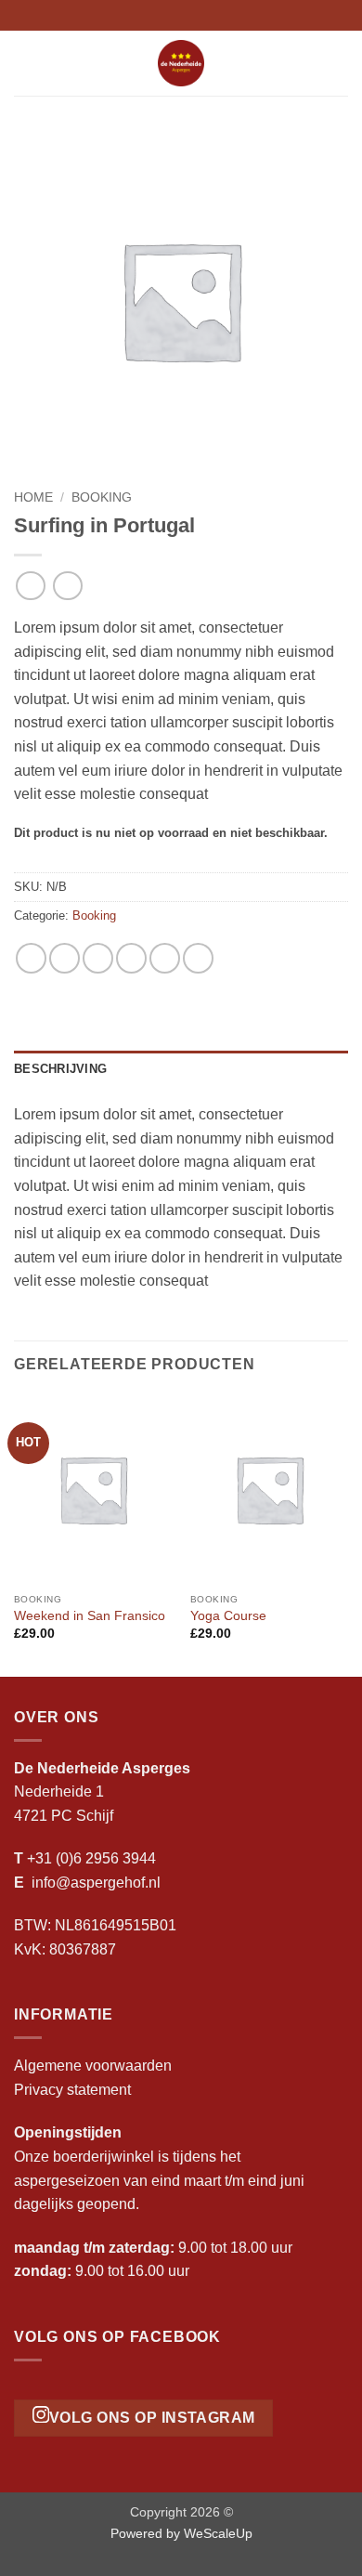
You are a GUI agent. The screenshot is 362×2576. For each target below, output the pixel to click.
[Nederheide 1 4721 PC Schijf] (152, 15)
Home (33, 497)
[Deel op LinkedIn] (198, 958)
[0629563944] (210, 15)
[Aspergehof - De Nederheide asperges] (181, 63)
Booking (102, 497)
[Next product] (30, 586)
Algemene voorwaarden (93, 2066)
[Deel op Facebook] (65, 958)
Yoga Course (228, 1616)
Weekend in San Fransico (90, 1616)
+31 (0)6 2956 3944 (91, 1858)
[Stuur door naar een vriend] (131, 958)
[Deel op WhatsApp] (31, 958)
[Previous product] (67, 586)
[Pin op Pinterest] (165, 958)
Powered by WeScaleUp (181, 2533)
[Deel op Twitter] (98, 958)
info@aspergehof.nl (96, 1883)
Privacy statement (72, 2090)
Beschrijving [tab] (60, 1069)
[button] (25, 63)
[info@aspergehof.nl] (181, 15)
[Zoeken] (341, 63)
